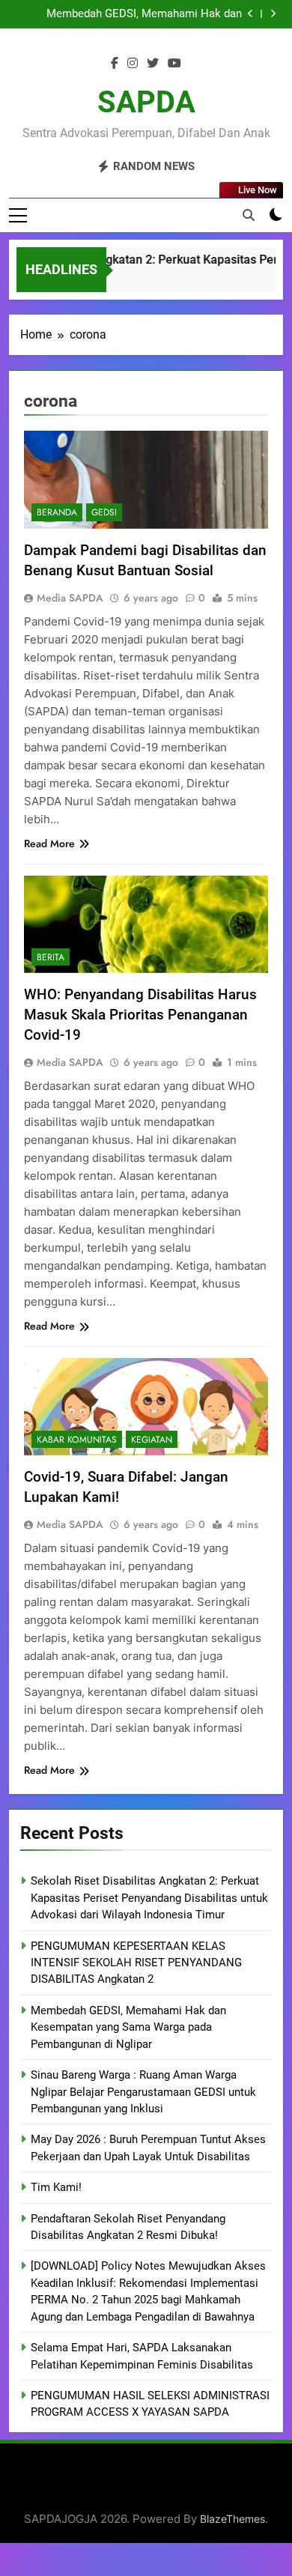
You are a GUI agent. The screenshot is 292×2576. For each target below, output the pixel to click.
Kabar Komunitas (77, 1440)
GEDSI (104, 512)
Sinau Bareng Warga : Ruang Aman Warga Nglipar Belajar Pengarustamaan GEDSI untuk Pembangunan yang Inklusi (129, 14)
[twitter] (153, 64)
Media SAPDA (70, 598)
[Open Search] (249, 215)
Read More (49, 843)
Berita (51, 957)
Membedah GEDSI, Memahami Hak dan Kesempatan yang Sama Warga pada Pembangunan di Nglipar (128, 2027)
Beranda (57, 512)
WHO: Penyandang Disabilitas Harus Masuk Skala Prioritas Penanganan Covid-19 (140, 1015)
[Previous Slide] (250, 14)
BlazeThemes (232, 2519)
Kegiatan (152, 1440)
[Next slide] (273, 14)
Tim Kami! (56, 2187)
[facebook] (115, 64)
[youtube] (174, 64)
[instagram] (133, 64)
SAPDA (146, 102)
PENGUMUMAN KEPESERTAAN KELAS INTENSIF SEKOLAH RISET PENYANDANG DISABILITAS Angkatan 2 (136, 1963)
